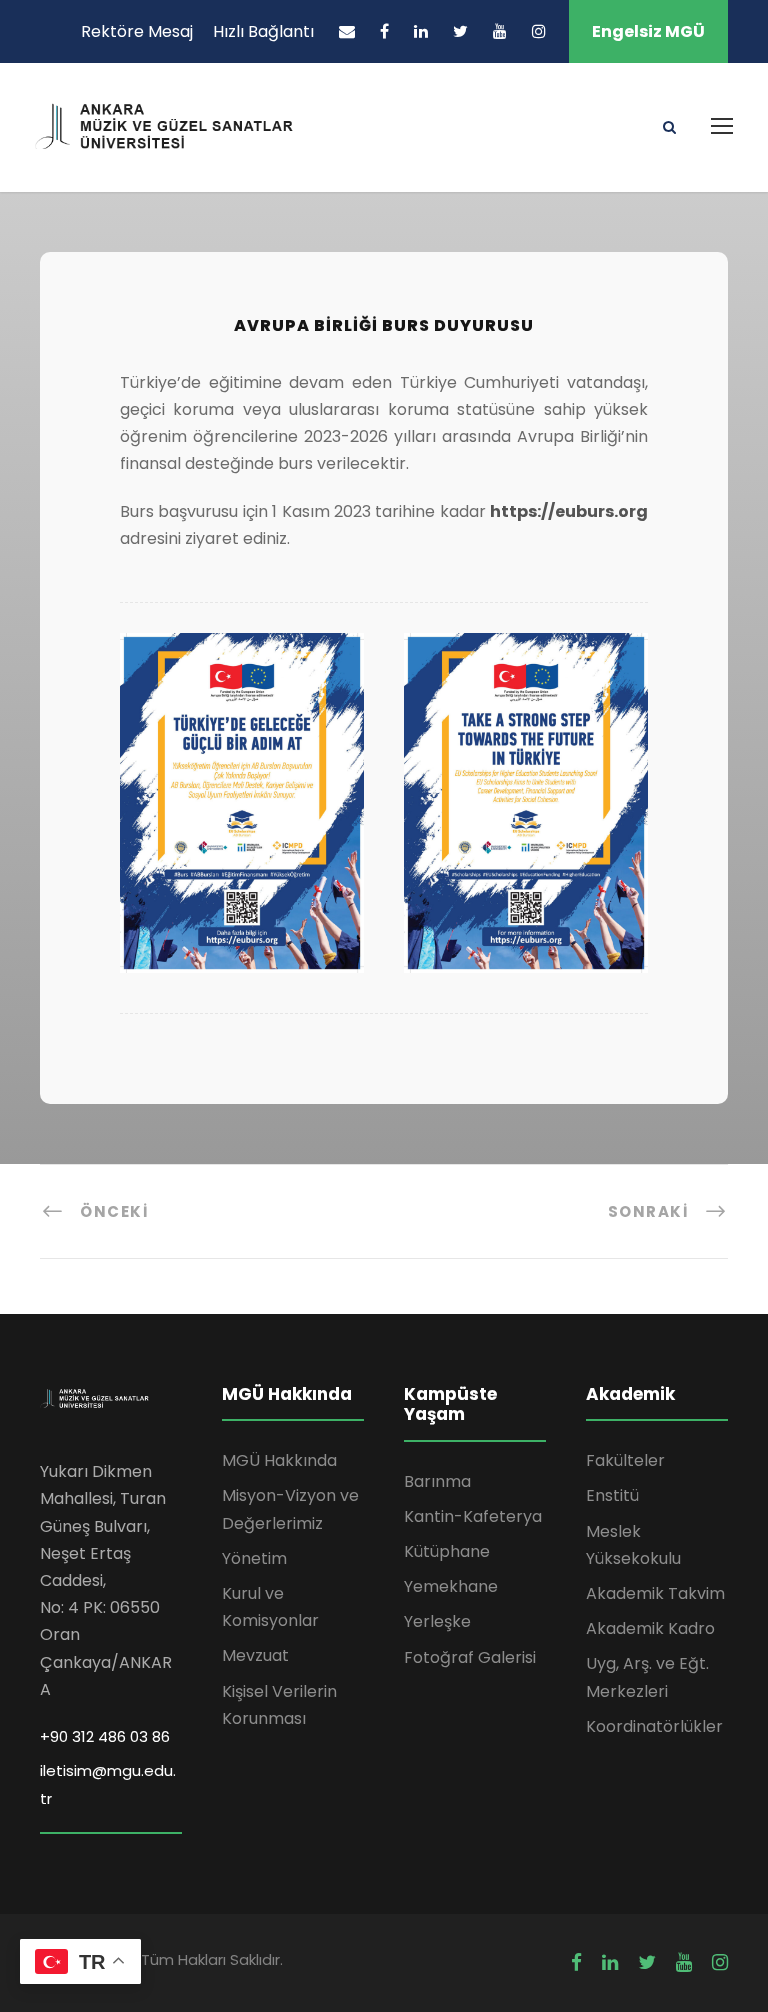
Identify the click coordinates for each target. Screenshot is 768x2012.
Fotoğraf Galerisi (470, 1657)
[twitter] (460, 31)
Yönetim (254, 1558)
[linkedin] (421, 31)
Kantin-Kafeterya (473, 1516)
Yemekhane (451, 1586)
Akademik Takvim (655, 1593)
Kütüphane (447, 1551)
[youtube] (500, 31)
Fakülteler (625, 1460)
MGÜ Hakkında (279, 1460)
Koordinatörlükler (654, 1726)
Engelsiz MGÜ (648, 31)
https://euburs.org (569, 511)
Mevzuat (255, 1655)
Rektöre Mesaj (137, 31)
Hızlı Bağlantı (263, 31)
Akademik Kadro (650, 1628)
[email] (347, 31)
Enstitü (612, 1495)
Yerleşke (437, 1621)
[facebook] (384, 31)
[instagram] (539, 31)
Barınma (437, 1481)
